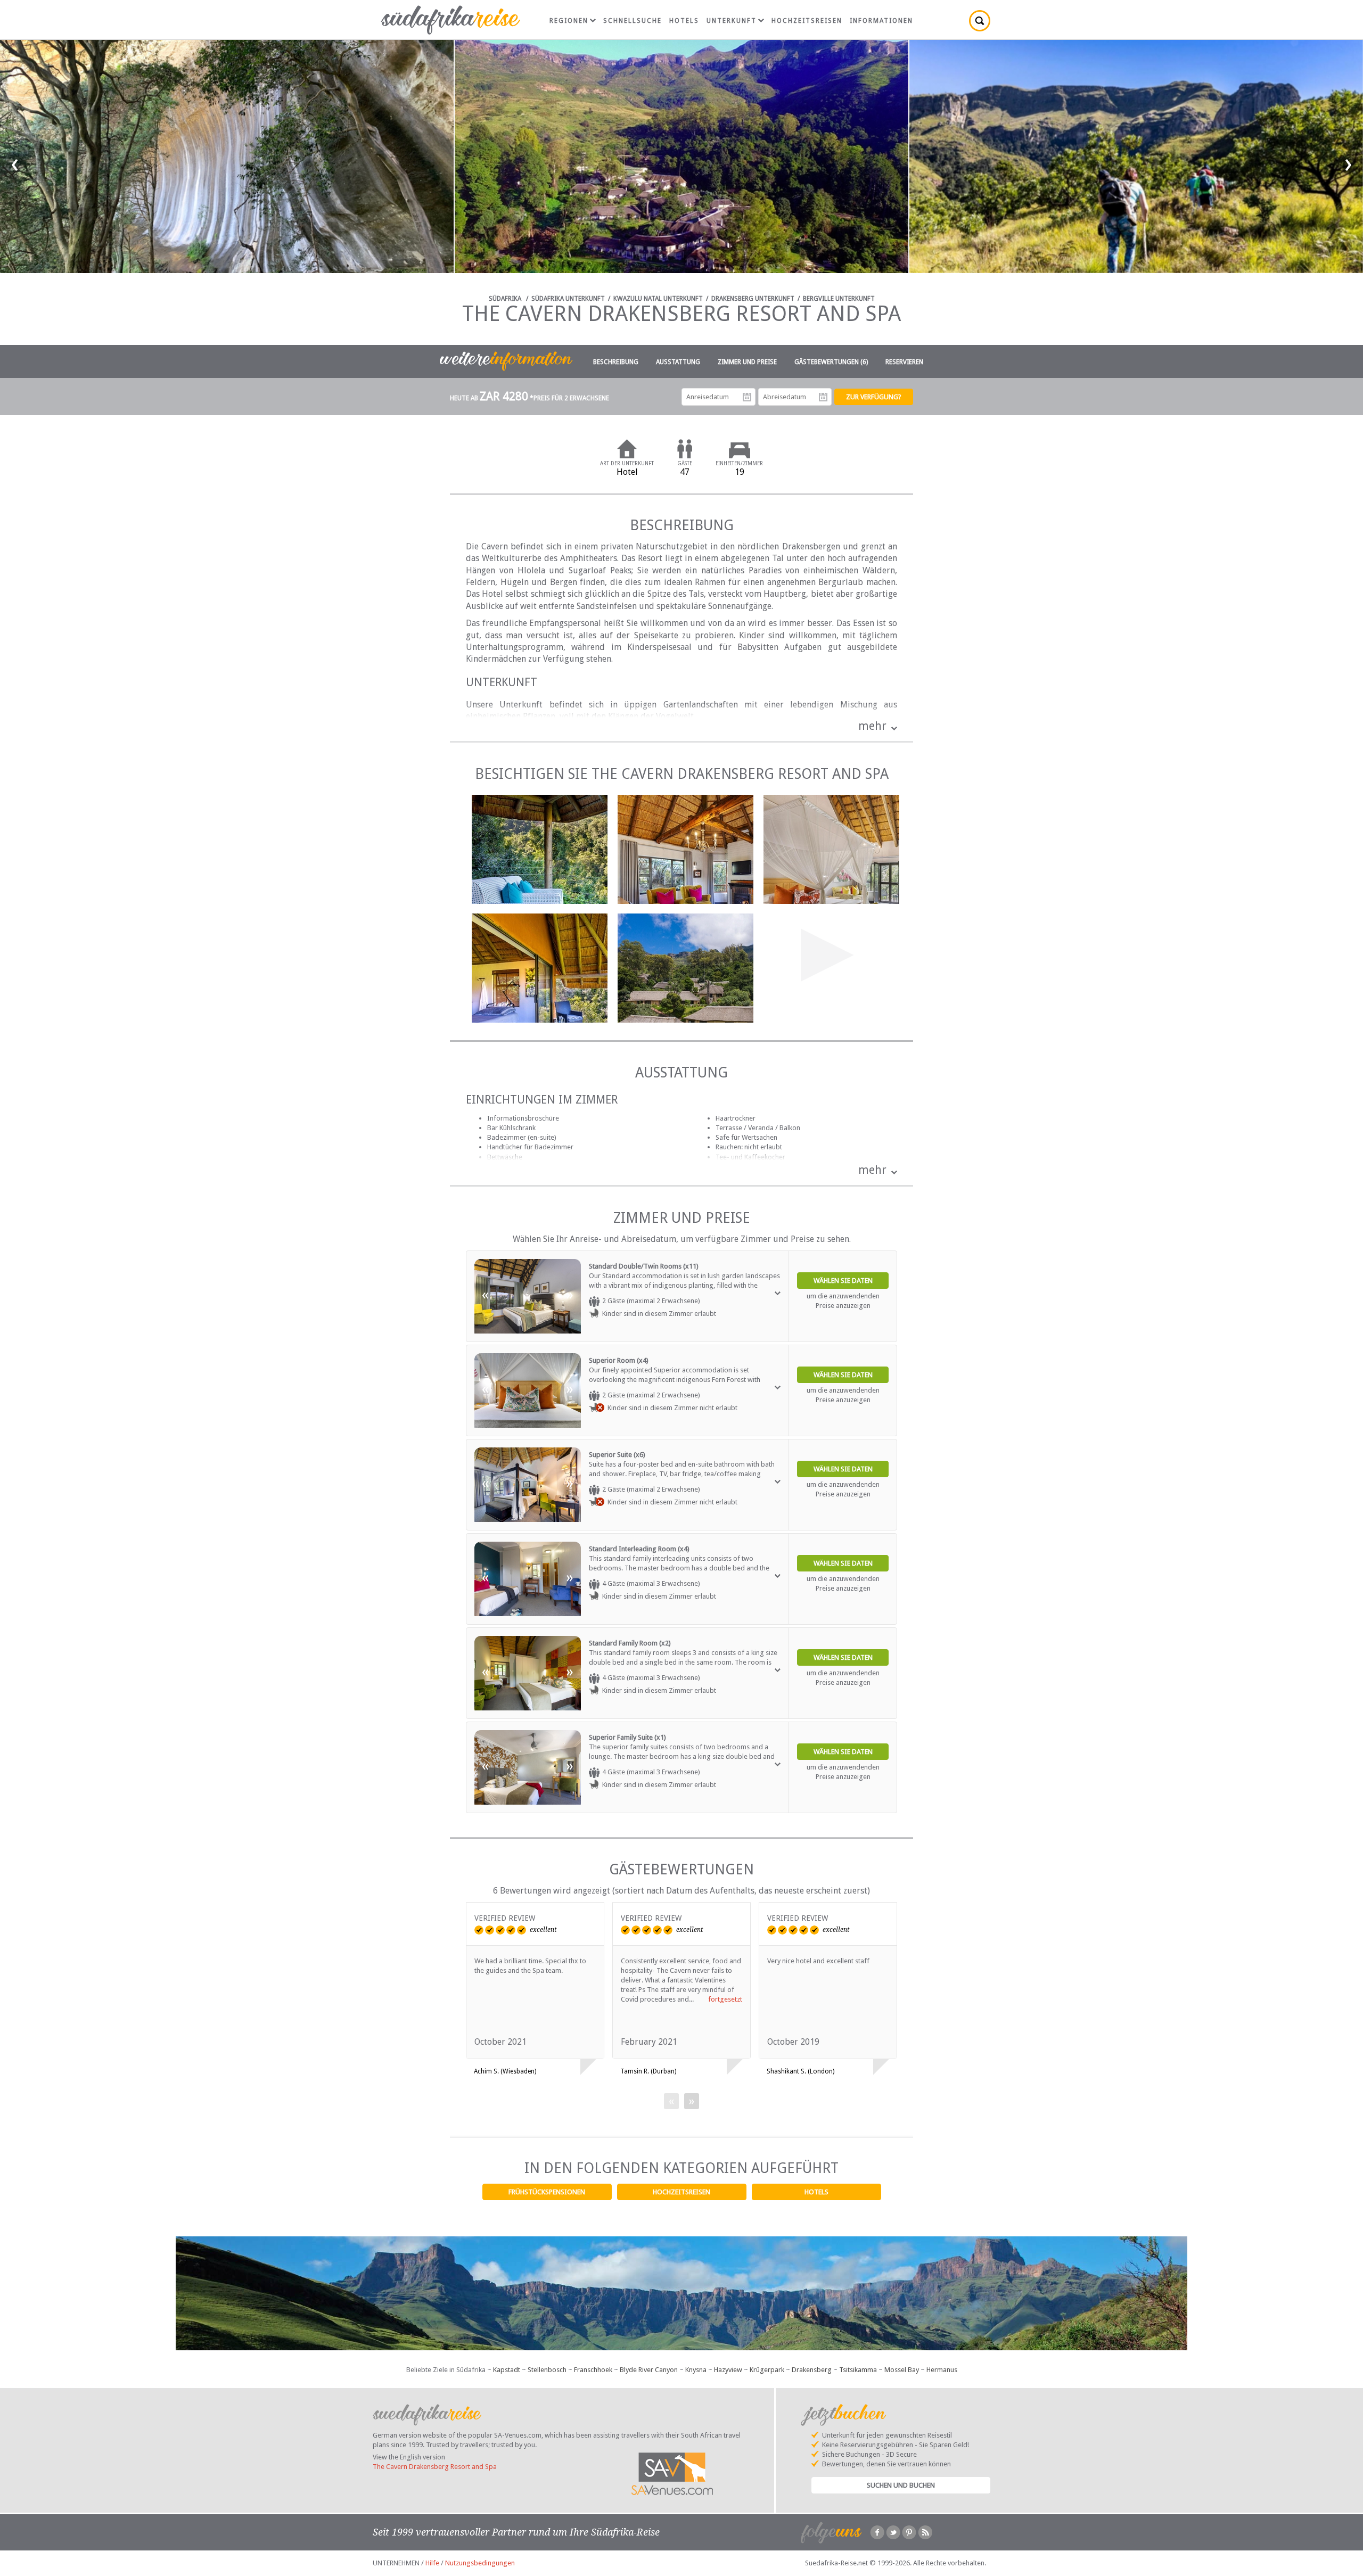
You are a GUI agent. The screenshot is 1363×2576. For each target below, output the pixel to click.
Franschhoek (593, 2370)
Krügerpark (767, 2370)
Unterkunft (732, 21)
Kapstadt (507, 2370)
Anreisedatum (747, 397)
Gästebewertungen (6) (831, 362)
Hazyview (728, 2370)
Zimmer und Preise (747, 362)
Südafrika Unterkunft (568, 299)
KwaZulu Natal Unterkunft (658, 299)
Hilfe (432, 2563)
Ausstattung (678, 362)
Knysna (696, 2370)
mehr (872, 726)
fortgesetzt (725, 1999)
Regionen (569, 21)
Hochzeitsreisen (681, 2192)
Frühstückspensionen (547, 2192)
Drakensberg (812, 2370)
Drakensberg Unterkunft (753, 299)
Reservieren (904, 362)
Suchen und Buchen (901, 2485)
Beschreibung (616, 362)
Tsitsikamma (858, 2370)
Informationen (881, 21)
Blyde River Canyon (649, 2370)
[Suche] (980, 21)
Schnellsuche (633, 21)
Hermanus (942, 2370)
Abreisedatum (823, 397)
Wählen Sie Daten (843, 1281)
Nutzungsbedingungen (480, 2563)
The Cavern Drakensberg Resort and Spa (435, 2467)
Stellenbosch (547, 2370)
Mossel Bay (902, 2370)
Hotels (816, 2192)
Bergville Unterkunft (839, 299)
